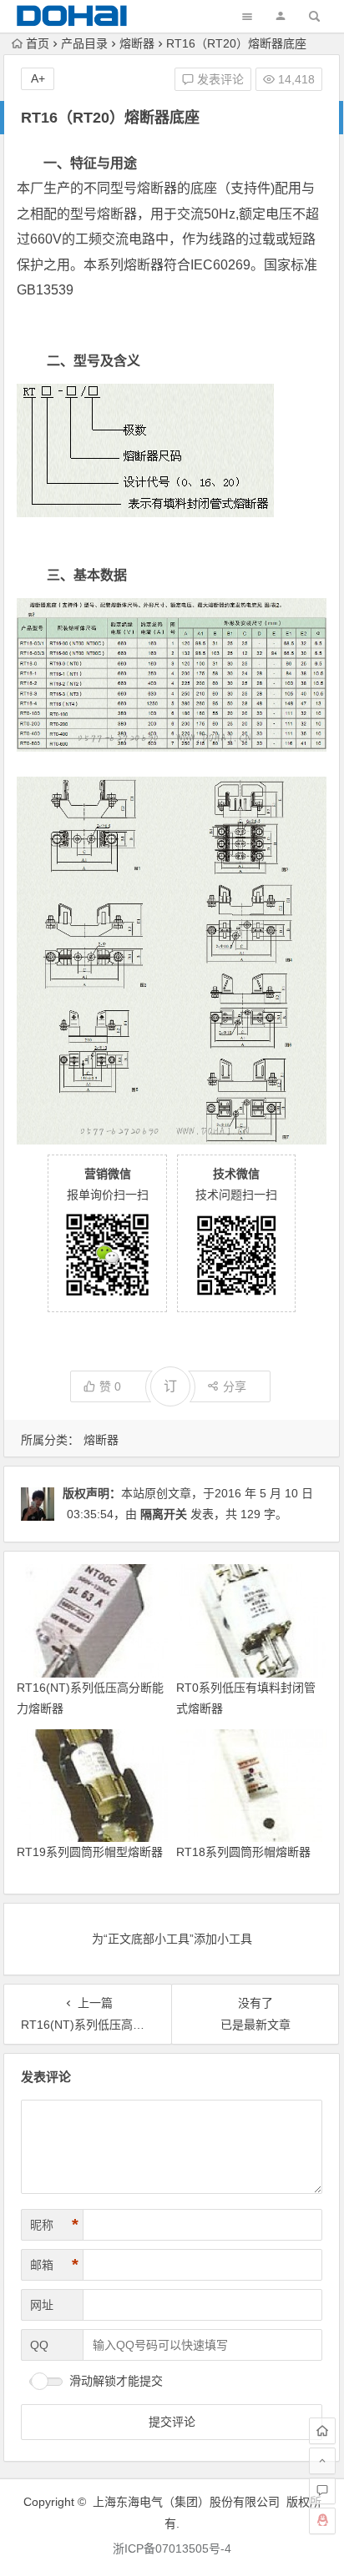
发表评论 (219, 79)
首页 (38, 43)
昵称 (54, 2225)
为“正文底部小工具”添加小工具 (172, 1939)
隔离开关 (164, 1514)
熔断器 (137, 43)
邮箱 (54, 2265)
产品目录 (84, 43)
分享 (235, 1386)
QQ (39, 2345)
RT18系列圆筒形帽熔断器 (243, 1852)
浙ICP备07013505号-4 (172, 2548)
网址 (42, 2305)
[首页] (322, 2431)
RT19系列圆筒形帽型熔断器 (90, 1852)
